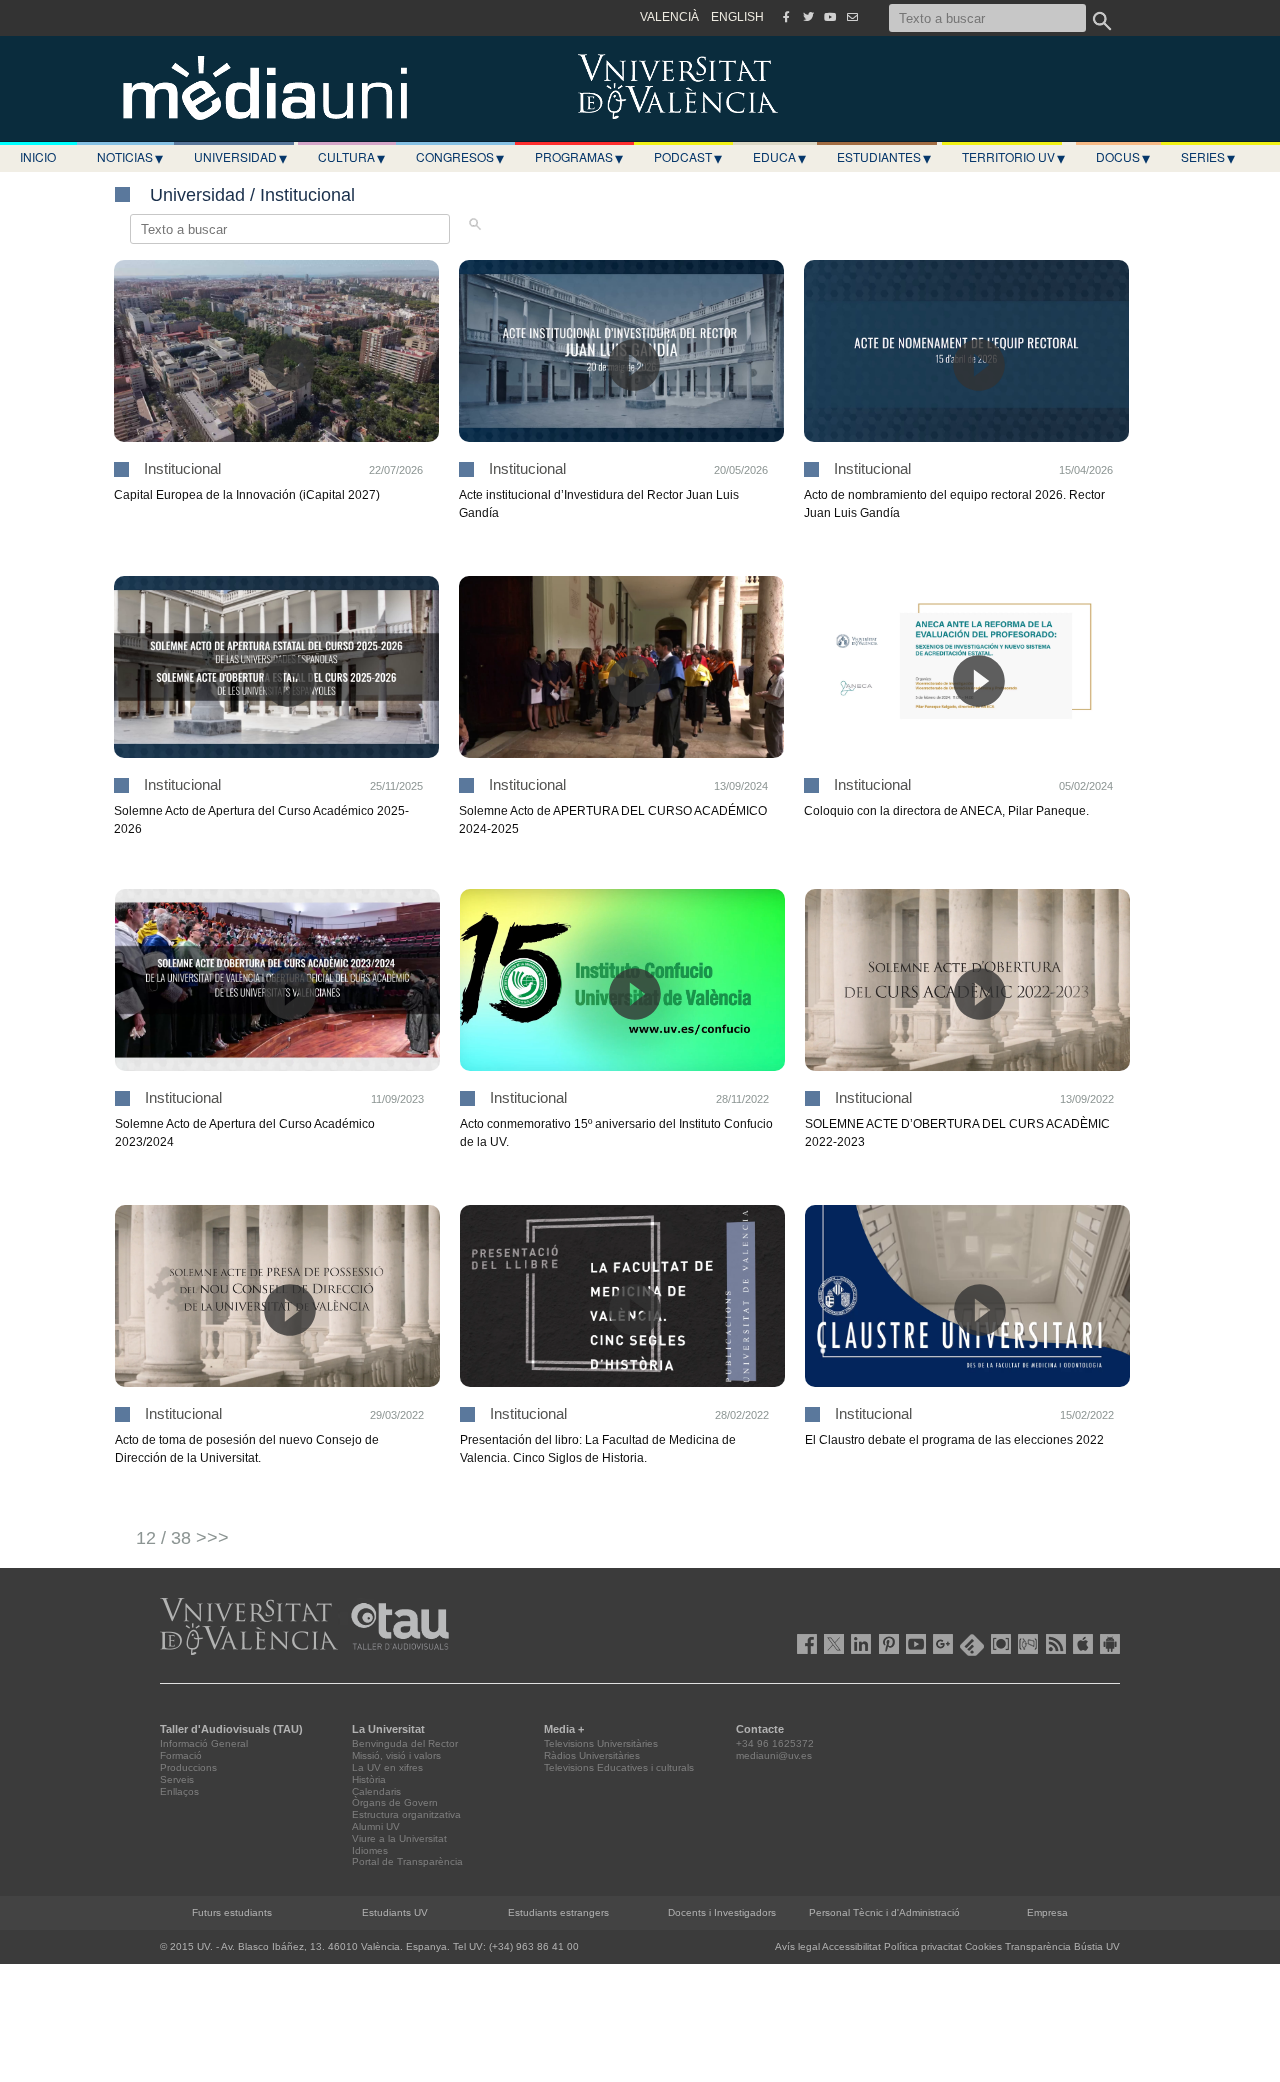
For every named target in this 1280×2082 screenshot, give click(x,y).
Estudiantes (884, 157)
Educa (779, 157)
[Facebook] (786, 17)
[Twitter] (808, 17)
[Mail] (852, 17)
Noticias (130, 157)
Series (1208, 157)
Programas (579, 157)
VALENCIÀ (669, 17)
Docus (1123, 157)
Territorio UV (1013, 157)
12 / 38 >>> (182, 1538)
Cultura (351, 157)
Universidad (240, 157)
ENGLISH (737, 17)
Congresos (460, 157)
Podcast (688, 157)
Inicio (38, 156)
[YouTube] (830, 17)
